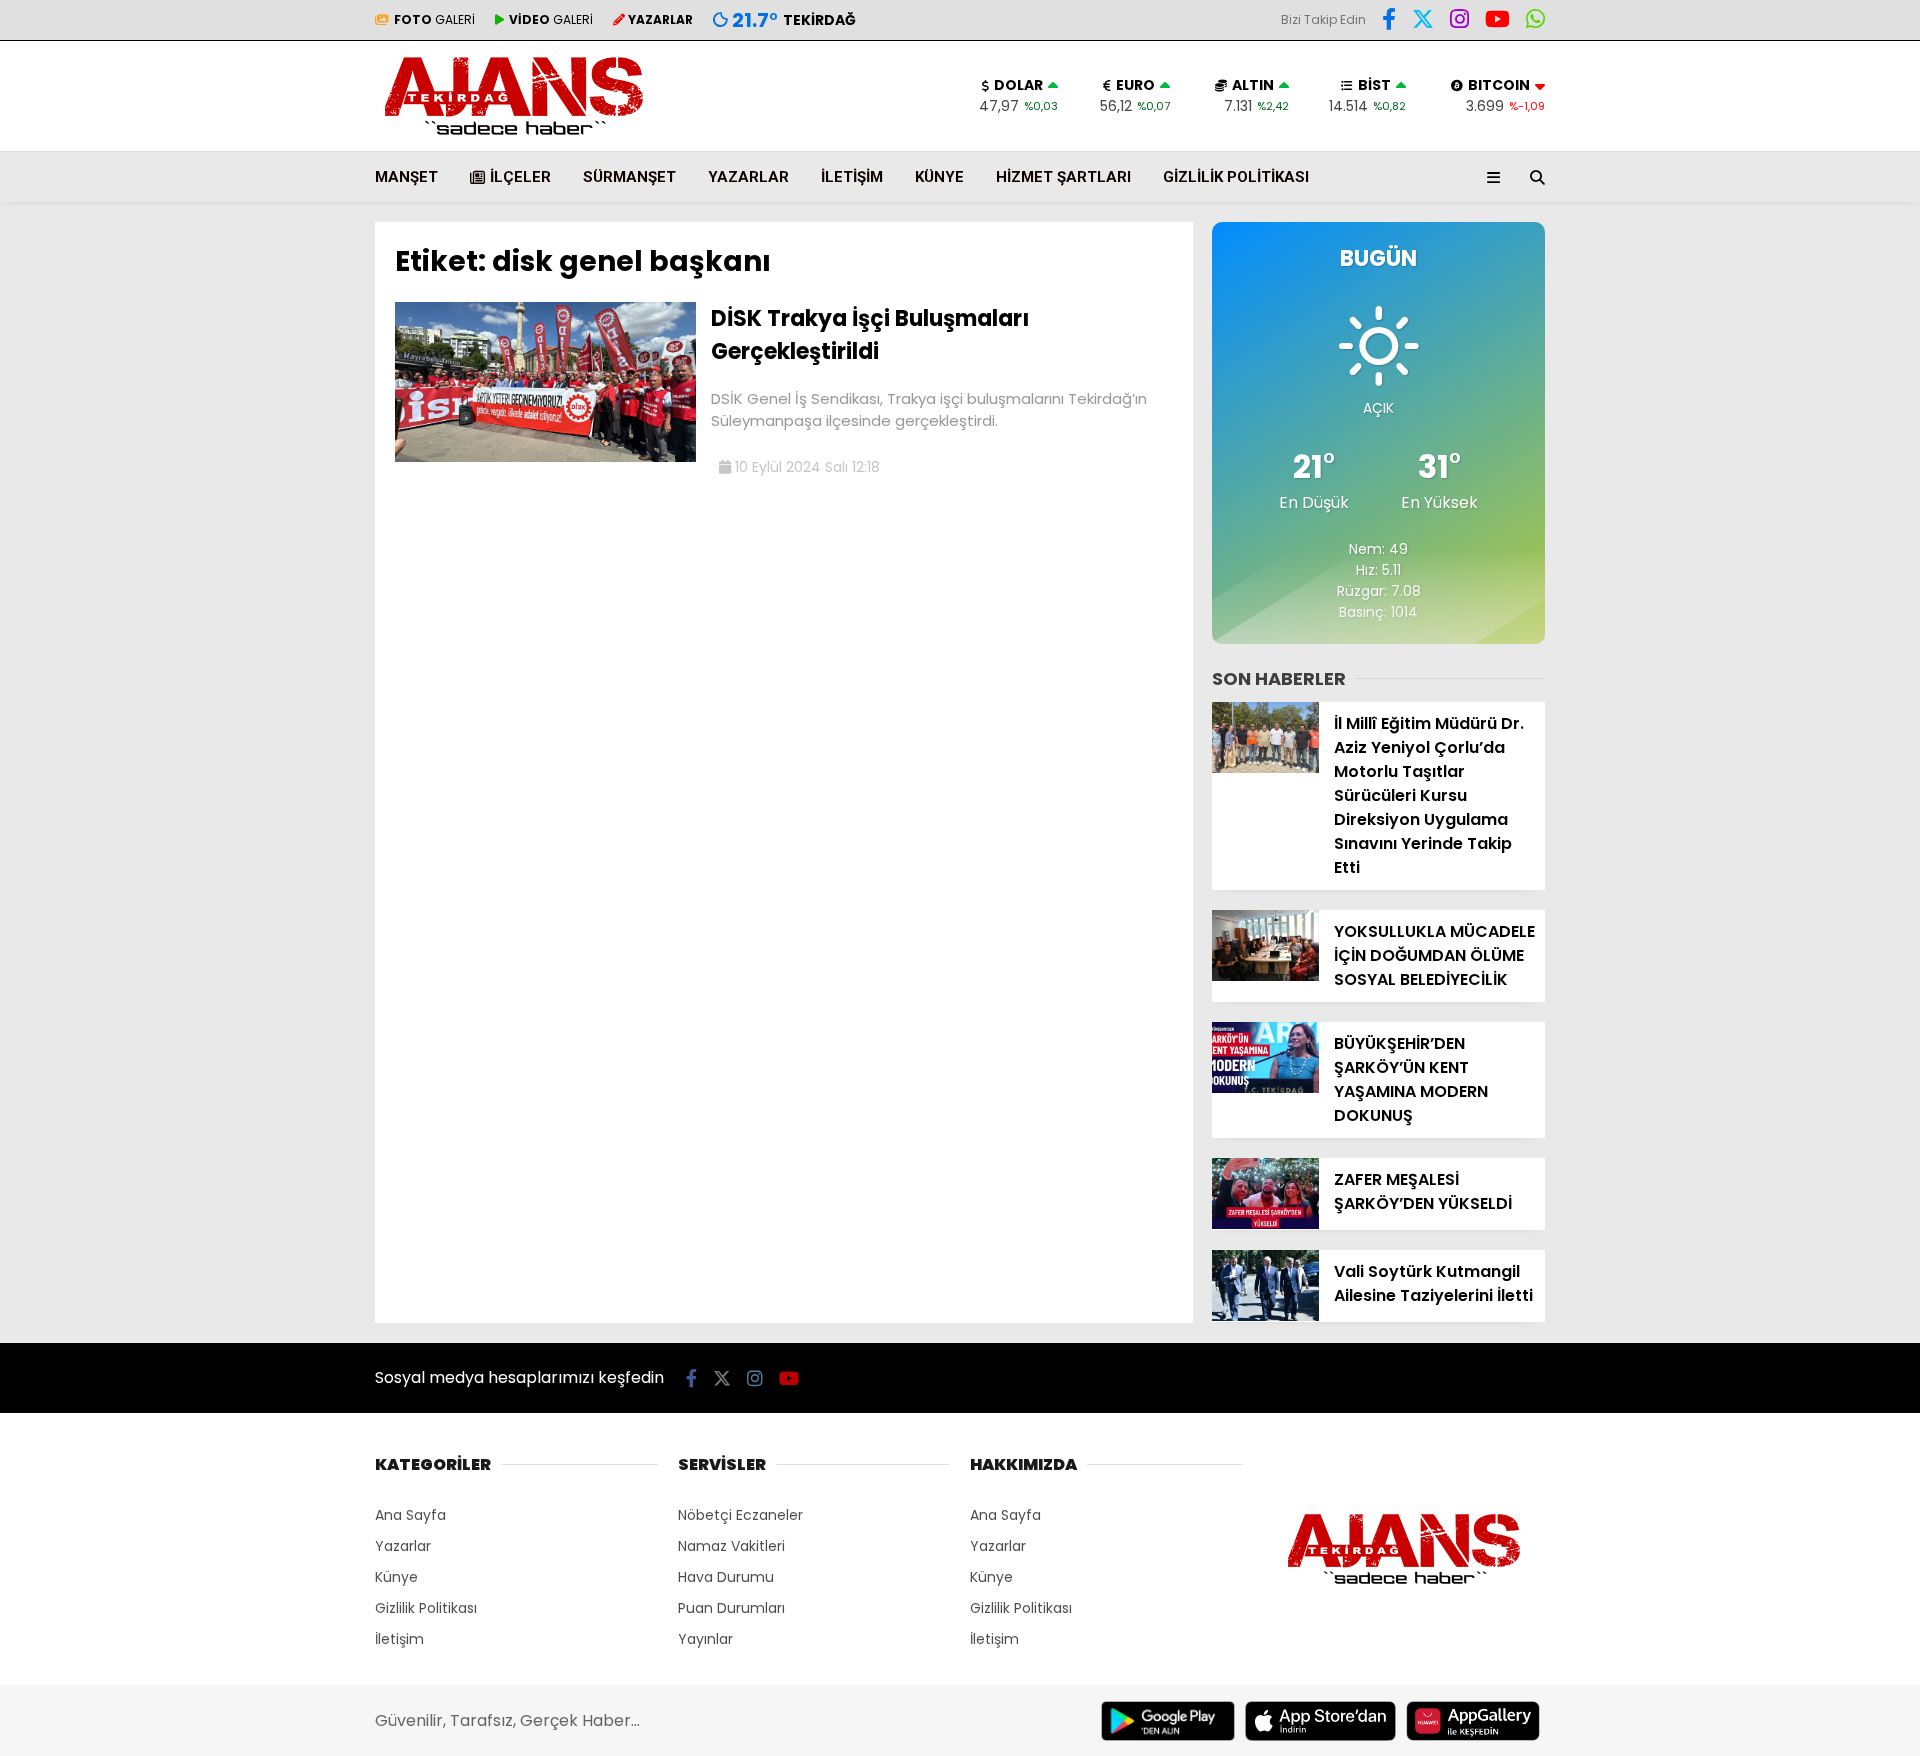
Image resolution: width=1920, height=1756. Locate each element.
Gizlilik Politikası (1236, 177)
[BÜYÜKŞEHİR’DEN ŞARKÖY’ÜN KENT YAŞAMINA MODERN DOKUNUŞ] (1265, 1088)
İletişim (852, 177)
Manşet (406, 177)
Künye (939, 177)
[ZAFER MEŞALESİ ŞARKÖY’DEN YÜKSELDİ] (1265, 1224)
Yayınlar (705, 1639)
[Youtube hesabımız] (1497, 22)
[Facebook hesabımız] (1389, 22)
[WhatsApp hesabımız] (1535, 22)
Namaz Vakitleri (731, 1546)
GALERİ (434, 19)
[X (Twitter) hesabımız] (1423, 22)
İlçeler (520, 177)
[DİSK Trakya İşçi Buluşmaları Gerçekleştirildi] (545, 457)
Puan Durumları (731, 1608)
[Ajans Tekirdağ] (514, 141)
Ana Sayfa (410, 1515)
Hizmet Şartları (1063, 177)
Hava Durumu (726, 1577)
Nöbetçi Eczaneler (740, 1515)
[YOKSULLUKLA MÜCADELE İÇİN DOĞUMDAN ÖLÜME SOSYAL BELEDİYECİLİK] (1265, 976)
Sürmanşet (629, 177)
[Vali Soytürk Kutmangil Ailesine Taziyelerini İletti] (1265, 1316)
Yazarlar (748, 177)
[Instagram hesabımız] (1459, 22)
